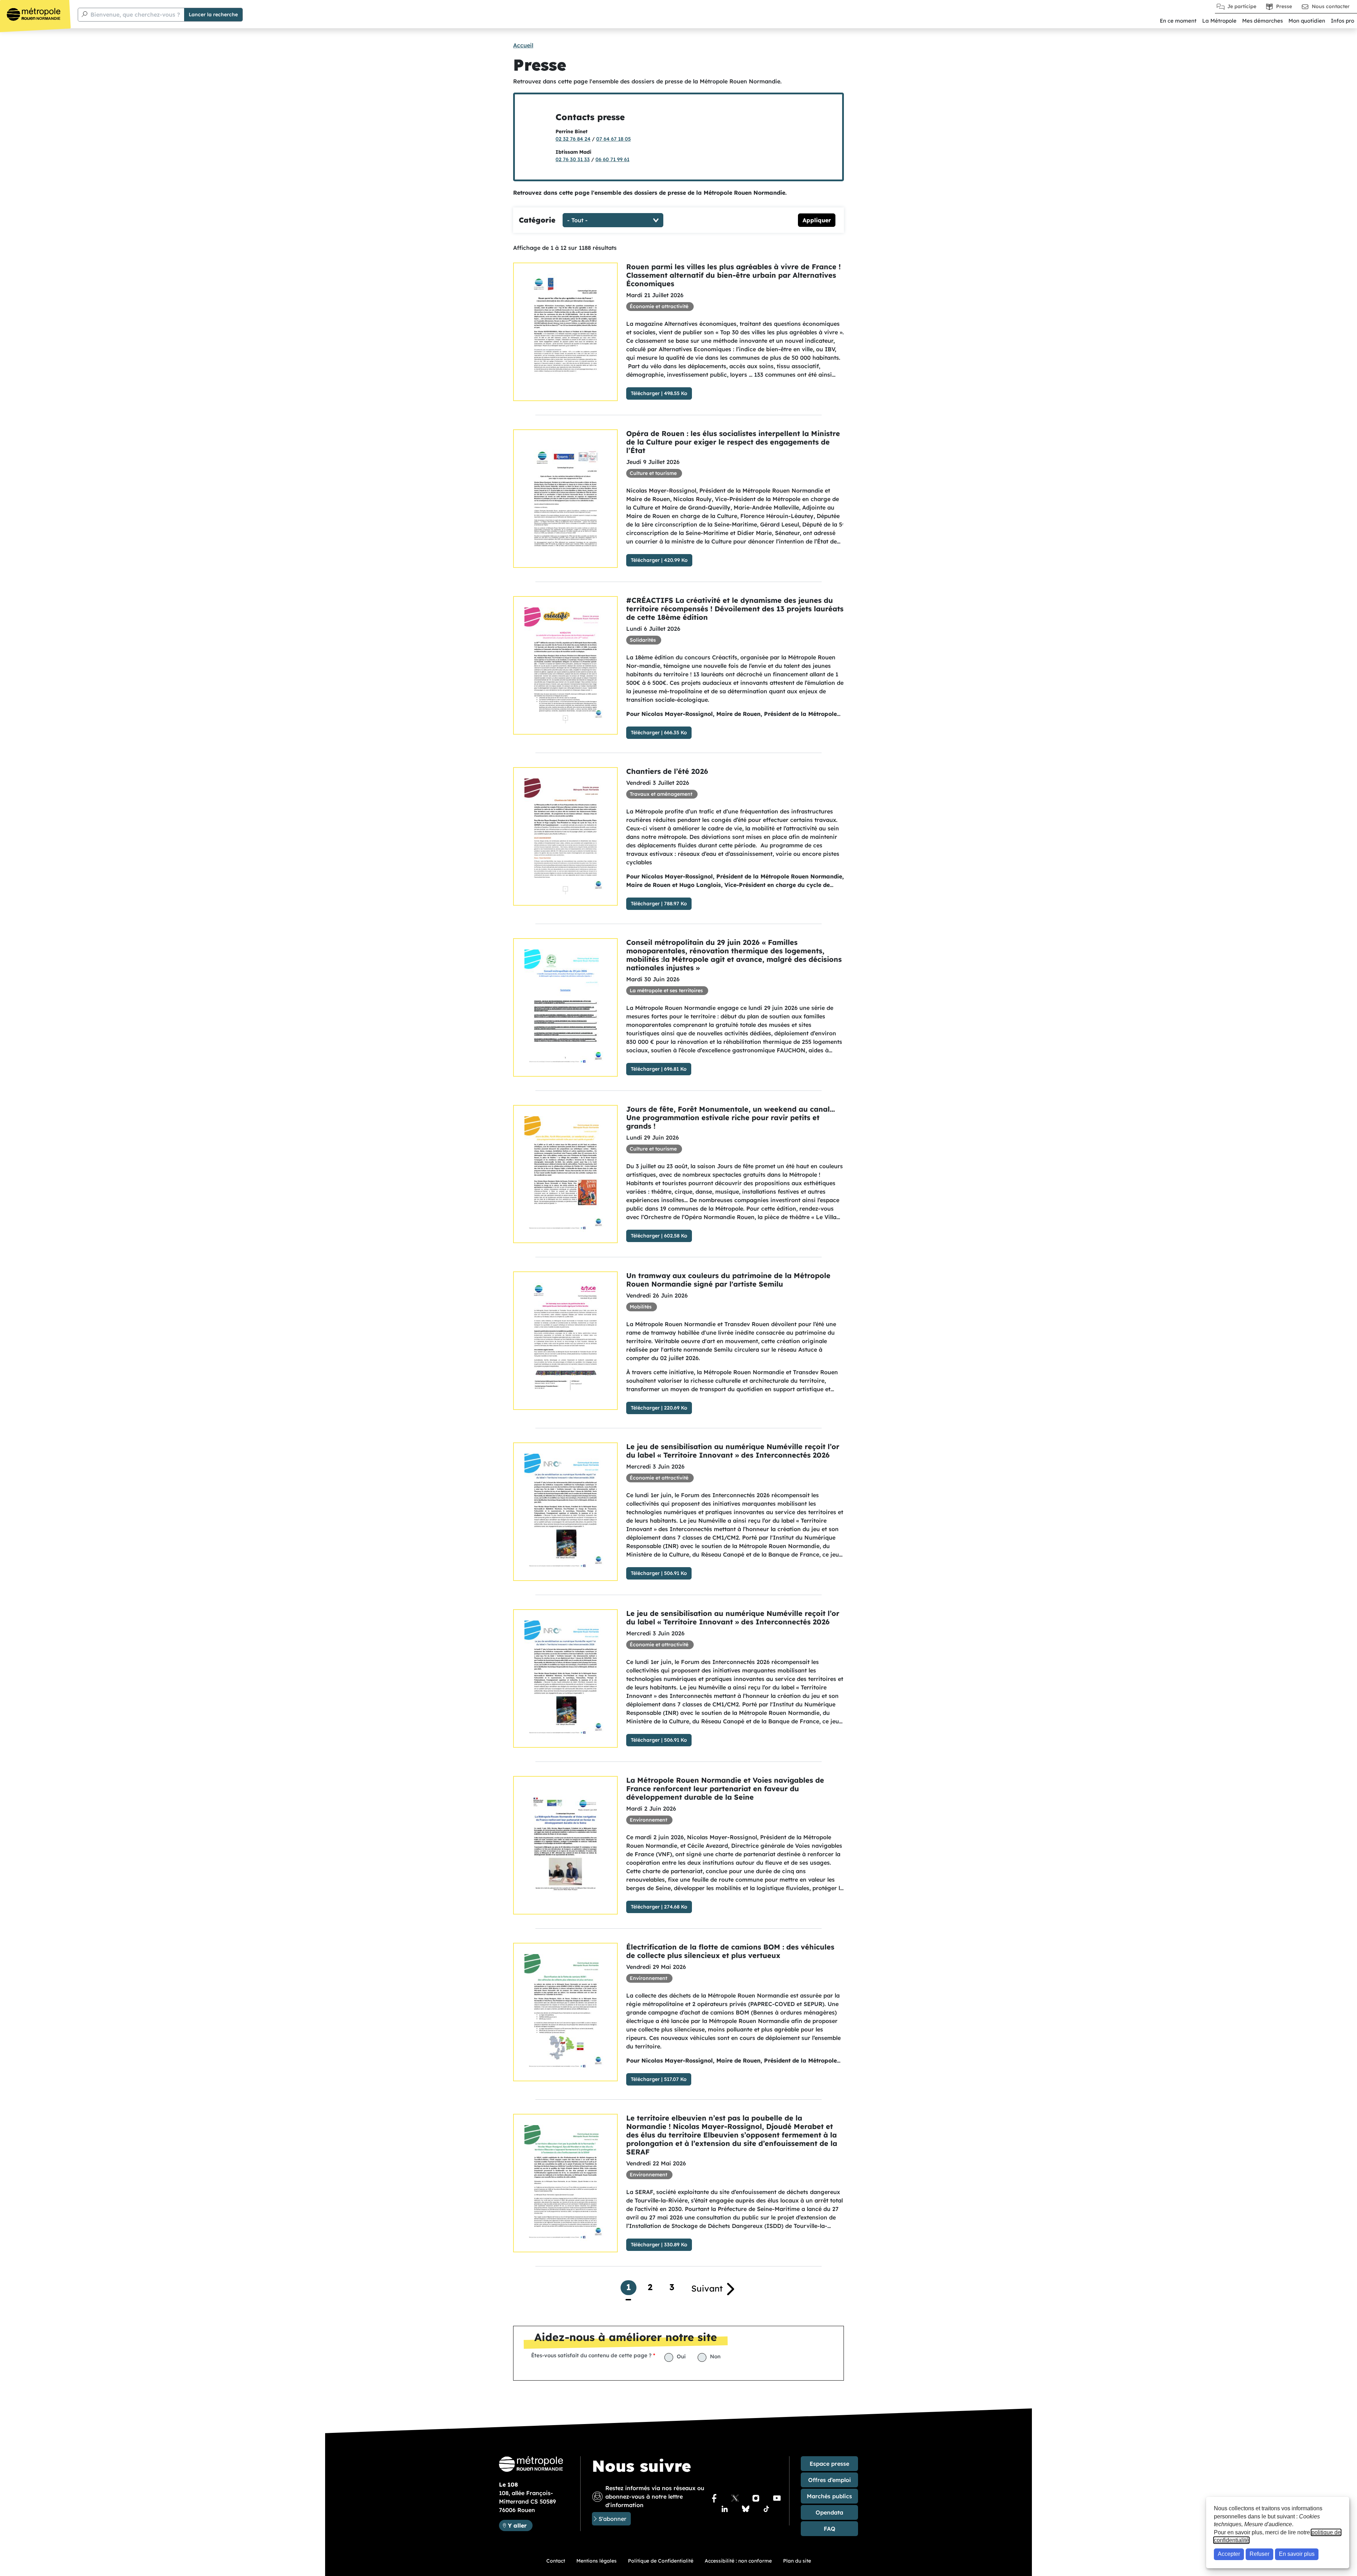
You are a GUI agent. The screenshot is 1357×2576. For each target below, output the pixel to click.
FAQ (830, 2529)
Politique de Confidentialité (661, 2561)
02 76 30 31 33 (573, 159)
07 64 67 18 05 (613, 139)
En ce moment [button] (1178, 21)
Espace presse (829, 2464)
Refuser (1259, 2554)
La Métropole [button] (1219, 21)
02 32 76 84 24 (573, 139)
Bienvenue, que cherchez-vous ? (135, 14)
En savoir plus (1297, 2554)
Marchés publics (829, 2496)
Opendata (829, 2512)
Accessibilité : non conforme (738, 2561)
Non (715, 2356)
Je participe (1242, 6)
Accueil (523, 45)
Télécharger (645, 393)
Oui (681, 2356)
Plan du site (797, 2561)
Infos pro (1343, 21)
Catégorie (537, 220)
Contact (556, 2561)
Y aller (520, 2525)
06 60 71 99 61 (612, 159)
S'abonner (612, 2519)
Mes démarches (1262, 21)
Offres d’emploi (830, 2480)
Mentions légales (597, 2561)
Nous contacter (1331, 6)
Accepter (1229, 2554)
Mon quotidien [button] (1307, 21)
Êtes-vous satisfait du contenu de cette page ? (591, 2355)
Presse (1284, 6)
